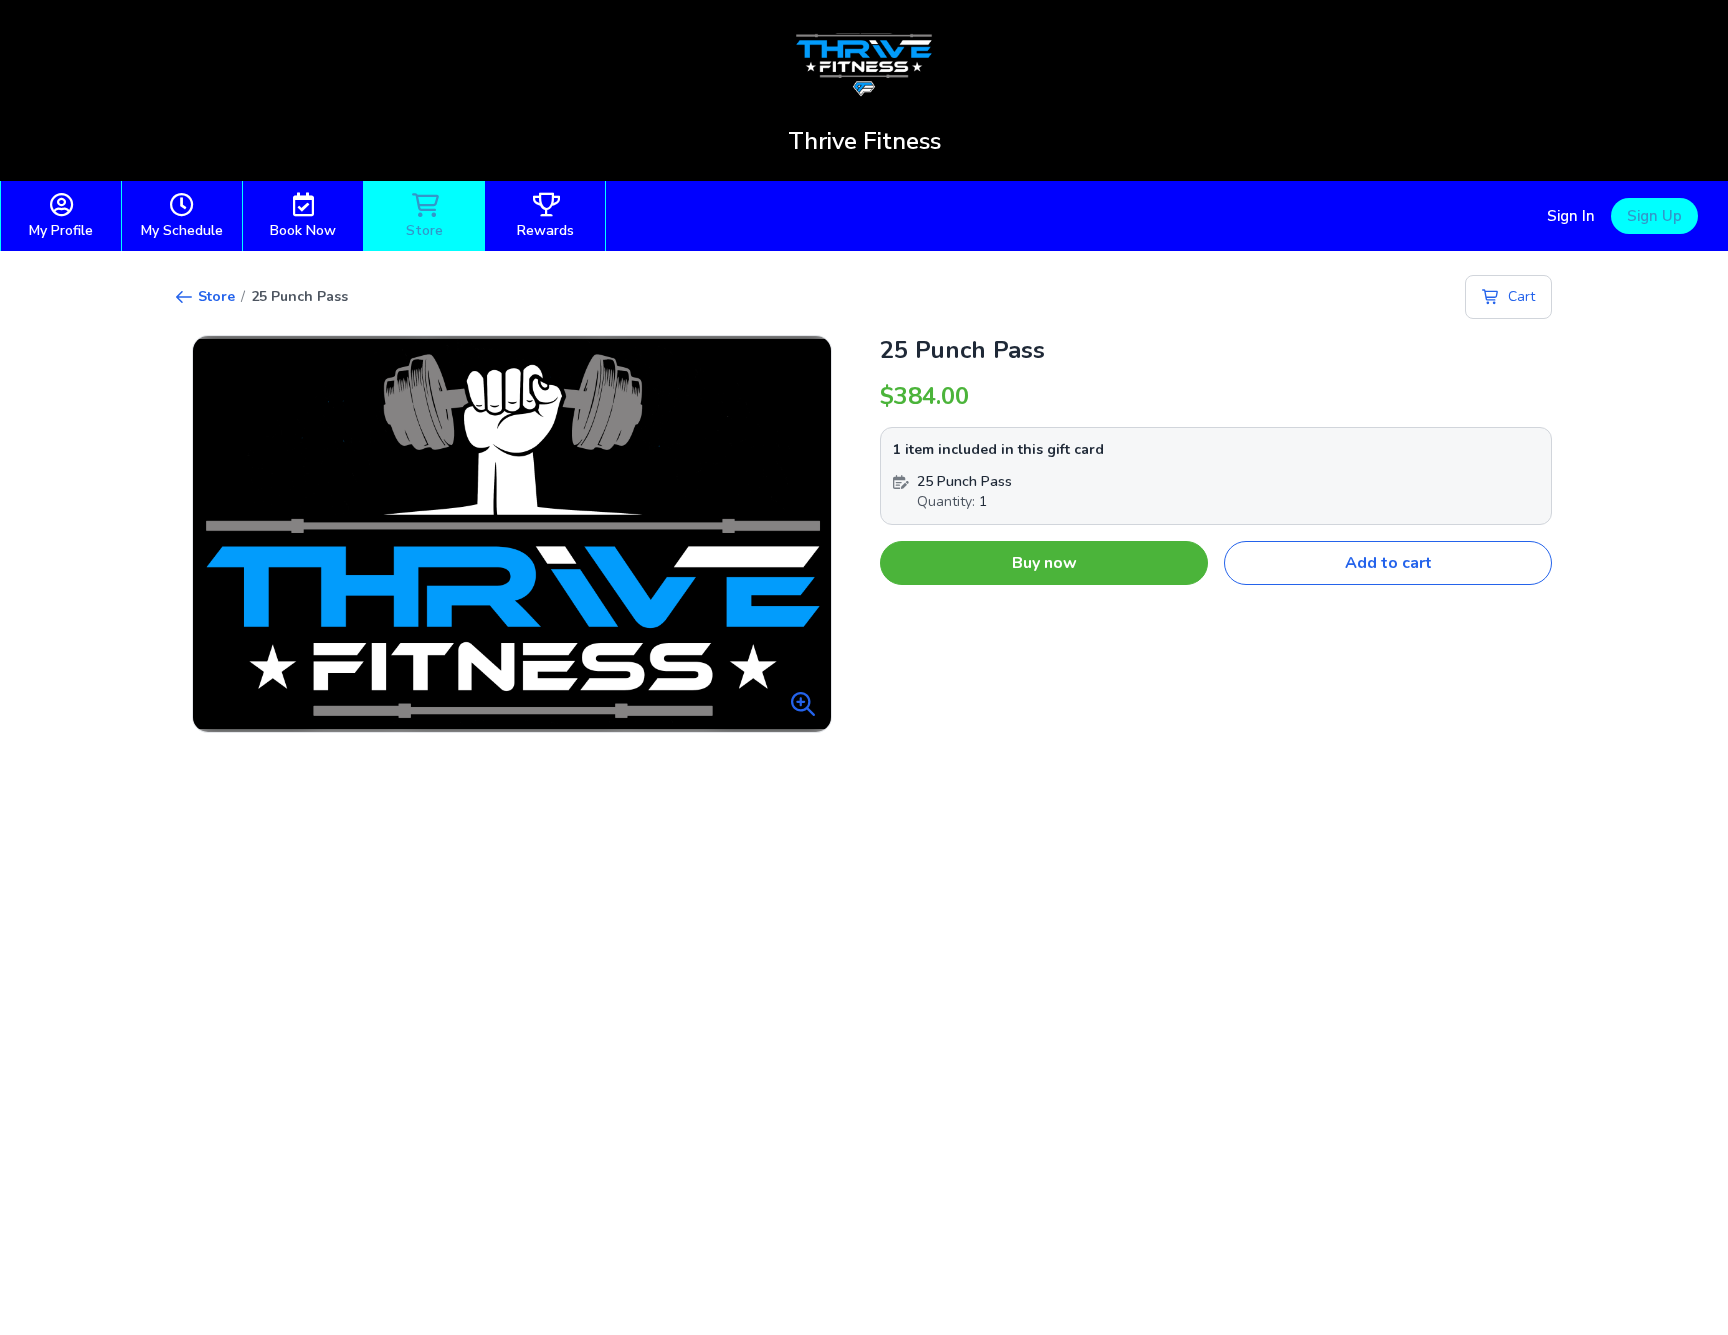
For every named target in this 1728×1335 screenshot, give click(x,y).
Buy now (1044, 563)
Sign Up (1654, 216)
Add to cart (1388, 563)
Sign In (1571, 216)
